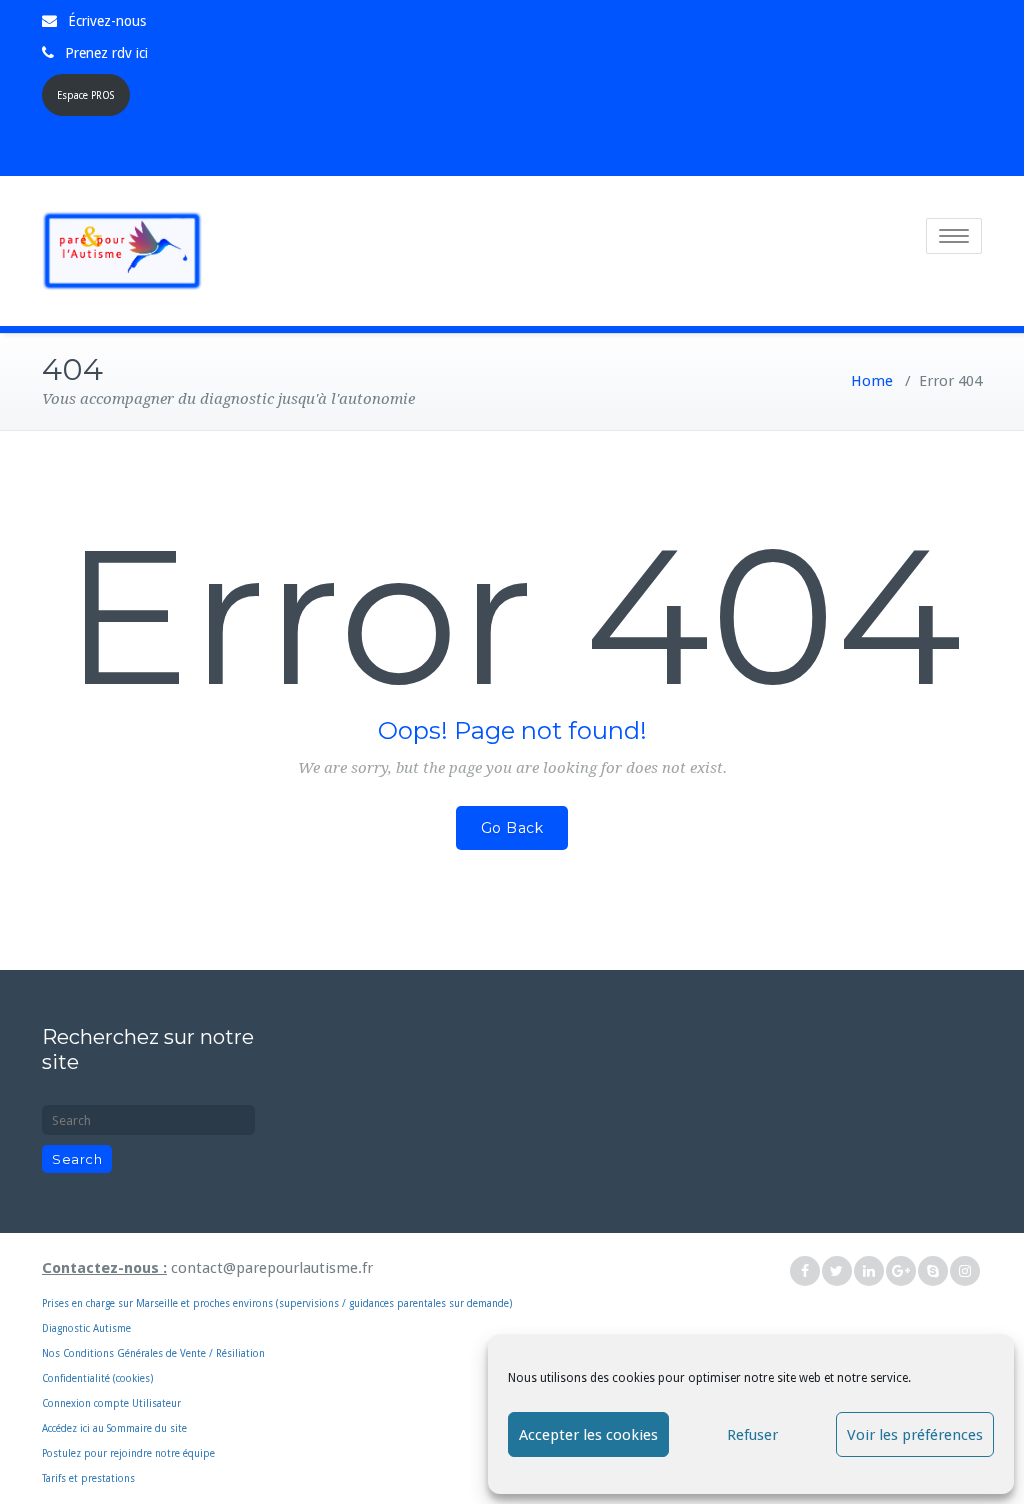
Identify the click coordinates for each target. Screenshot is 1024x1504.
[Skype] (933, 1271)
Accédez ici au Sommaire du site (114, 1428)
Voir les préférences (915, 1435)
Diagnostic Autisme (86, 1328)
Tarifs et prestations (88, 1478)
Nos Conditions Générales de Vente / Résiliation (153, 1353)
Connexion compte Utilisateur (111, 1403)
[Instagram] (965, 1271)
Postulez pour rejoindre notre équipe (128, 1453)
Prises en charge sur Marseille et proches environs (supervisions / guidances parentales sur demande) (277, 1284)
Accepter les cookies (588, 1435)
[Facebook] (805, 1271)
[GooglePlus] (901, 1271)
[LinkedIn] (869, 1271)
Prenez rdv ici (106, 53)
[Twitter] (837, 1271)
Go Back (512, 828)
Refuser (752, 1435)
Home (872, 381)
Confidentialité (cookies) (97, 1378)
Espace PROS (85, 95)
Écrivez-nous (107, 21)
